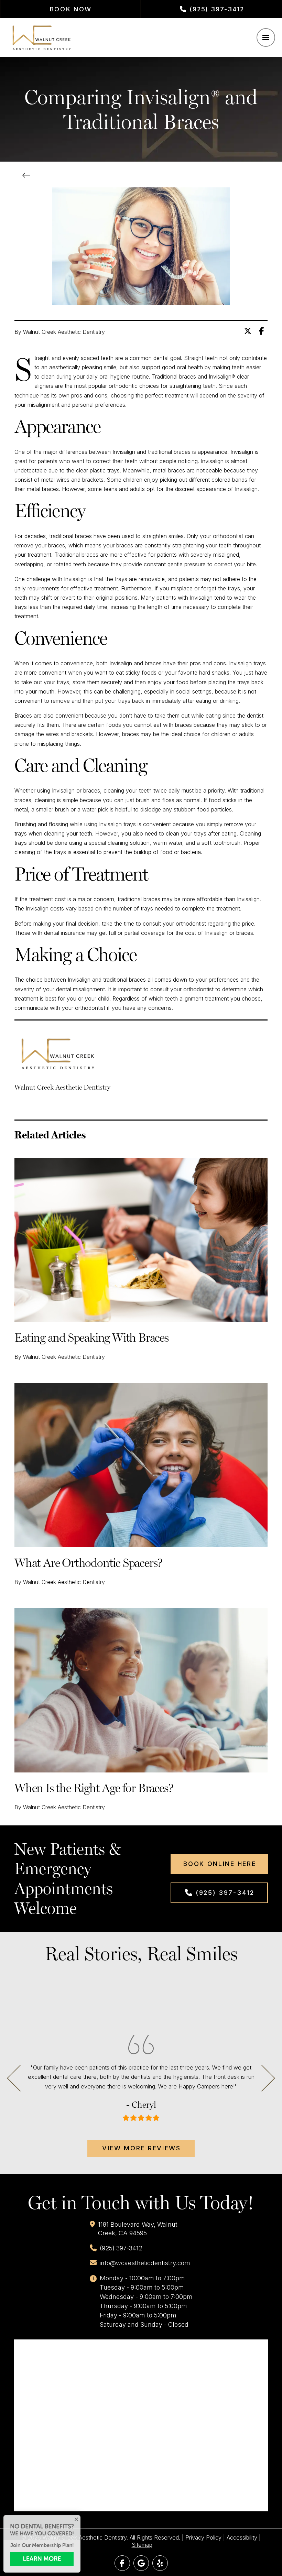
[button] (266, 37)
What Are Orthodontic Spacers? (88, 1563)
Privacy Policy (203, 2537)
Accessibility (242, 2537)
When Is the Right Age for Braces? (94, 1788)
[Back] (28, 176)
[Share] (263, 331)
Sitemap (142, 2545)
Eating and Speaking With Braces (91, 1337)
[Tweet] (250, 331)
